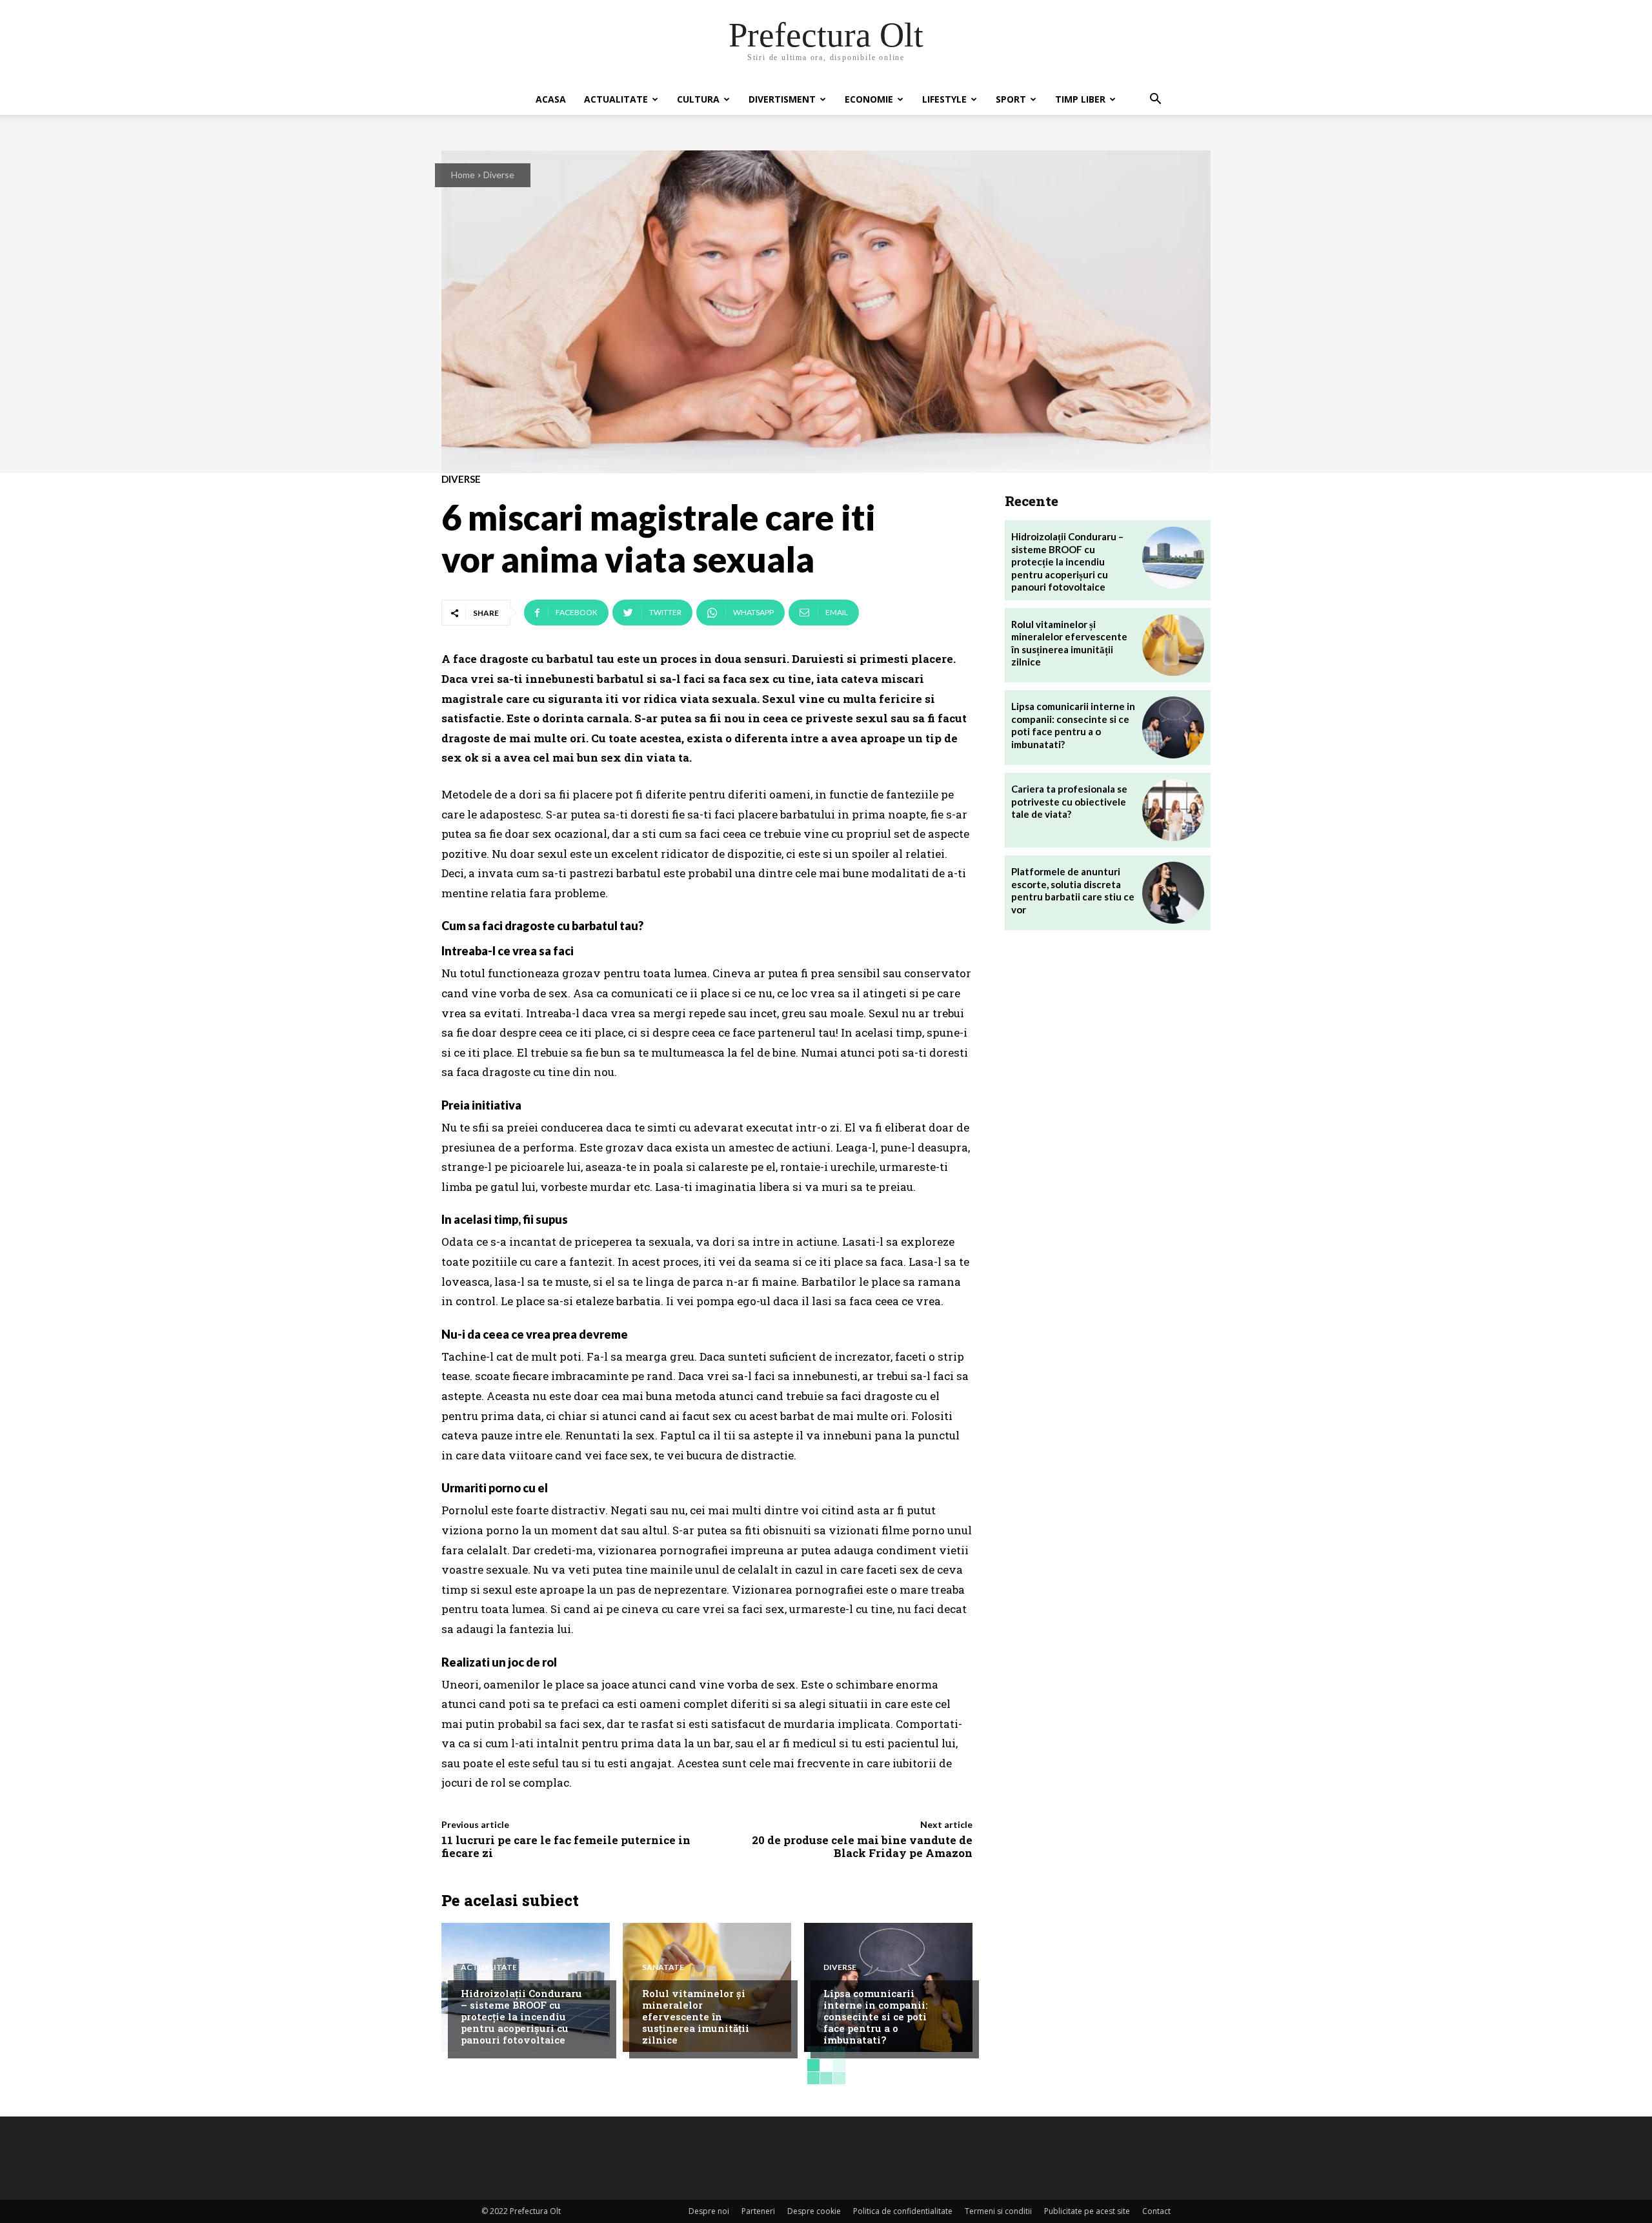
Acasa (551, 99)
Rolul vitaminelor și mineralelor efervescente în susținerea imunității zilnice (696, 2016)
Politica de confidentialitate (903, 2211)
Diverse (499, 175)
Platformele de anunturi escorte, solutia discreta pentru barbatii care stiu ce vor (1073, 890)
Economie (869, 99)
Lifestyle (944, 99)
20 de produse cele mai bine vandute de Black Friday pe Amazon (862, 1846)
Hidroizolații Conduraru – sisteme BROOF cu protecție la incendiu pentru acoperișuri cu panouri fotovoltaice (521, 2016)
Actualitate (616, 99)
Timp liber (1080, 99)
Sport (1011, 99)
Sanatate (663, 1967)
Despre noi (709, 2211)
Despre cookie (814, 2211)
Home (463, 175)
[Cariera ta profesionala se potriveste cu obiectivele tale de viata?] (1173, 810)
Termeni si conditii (998, 2211)
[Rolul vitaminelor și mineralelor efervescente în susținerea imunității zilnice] (1173, 645)
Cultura (698, 99)
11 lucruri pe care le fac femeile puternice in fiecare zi (566, 1846)
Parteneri (758, 2211)
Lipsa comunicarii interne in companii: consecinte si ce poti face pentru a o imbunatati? (876, 2016)
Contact (1156, 2211)
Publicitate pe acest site (1087, 2211)
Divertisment (782, 99)
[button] (1155, 100)
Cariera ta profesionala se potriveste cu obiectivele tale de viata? (1069, 801)
